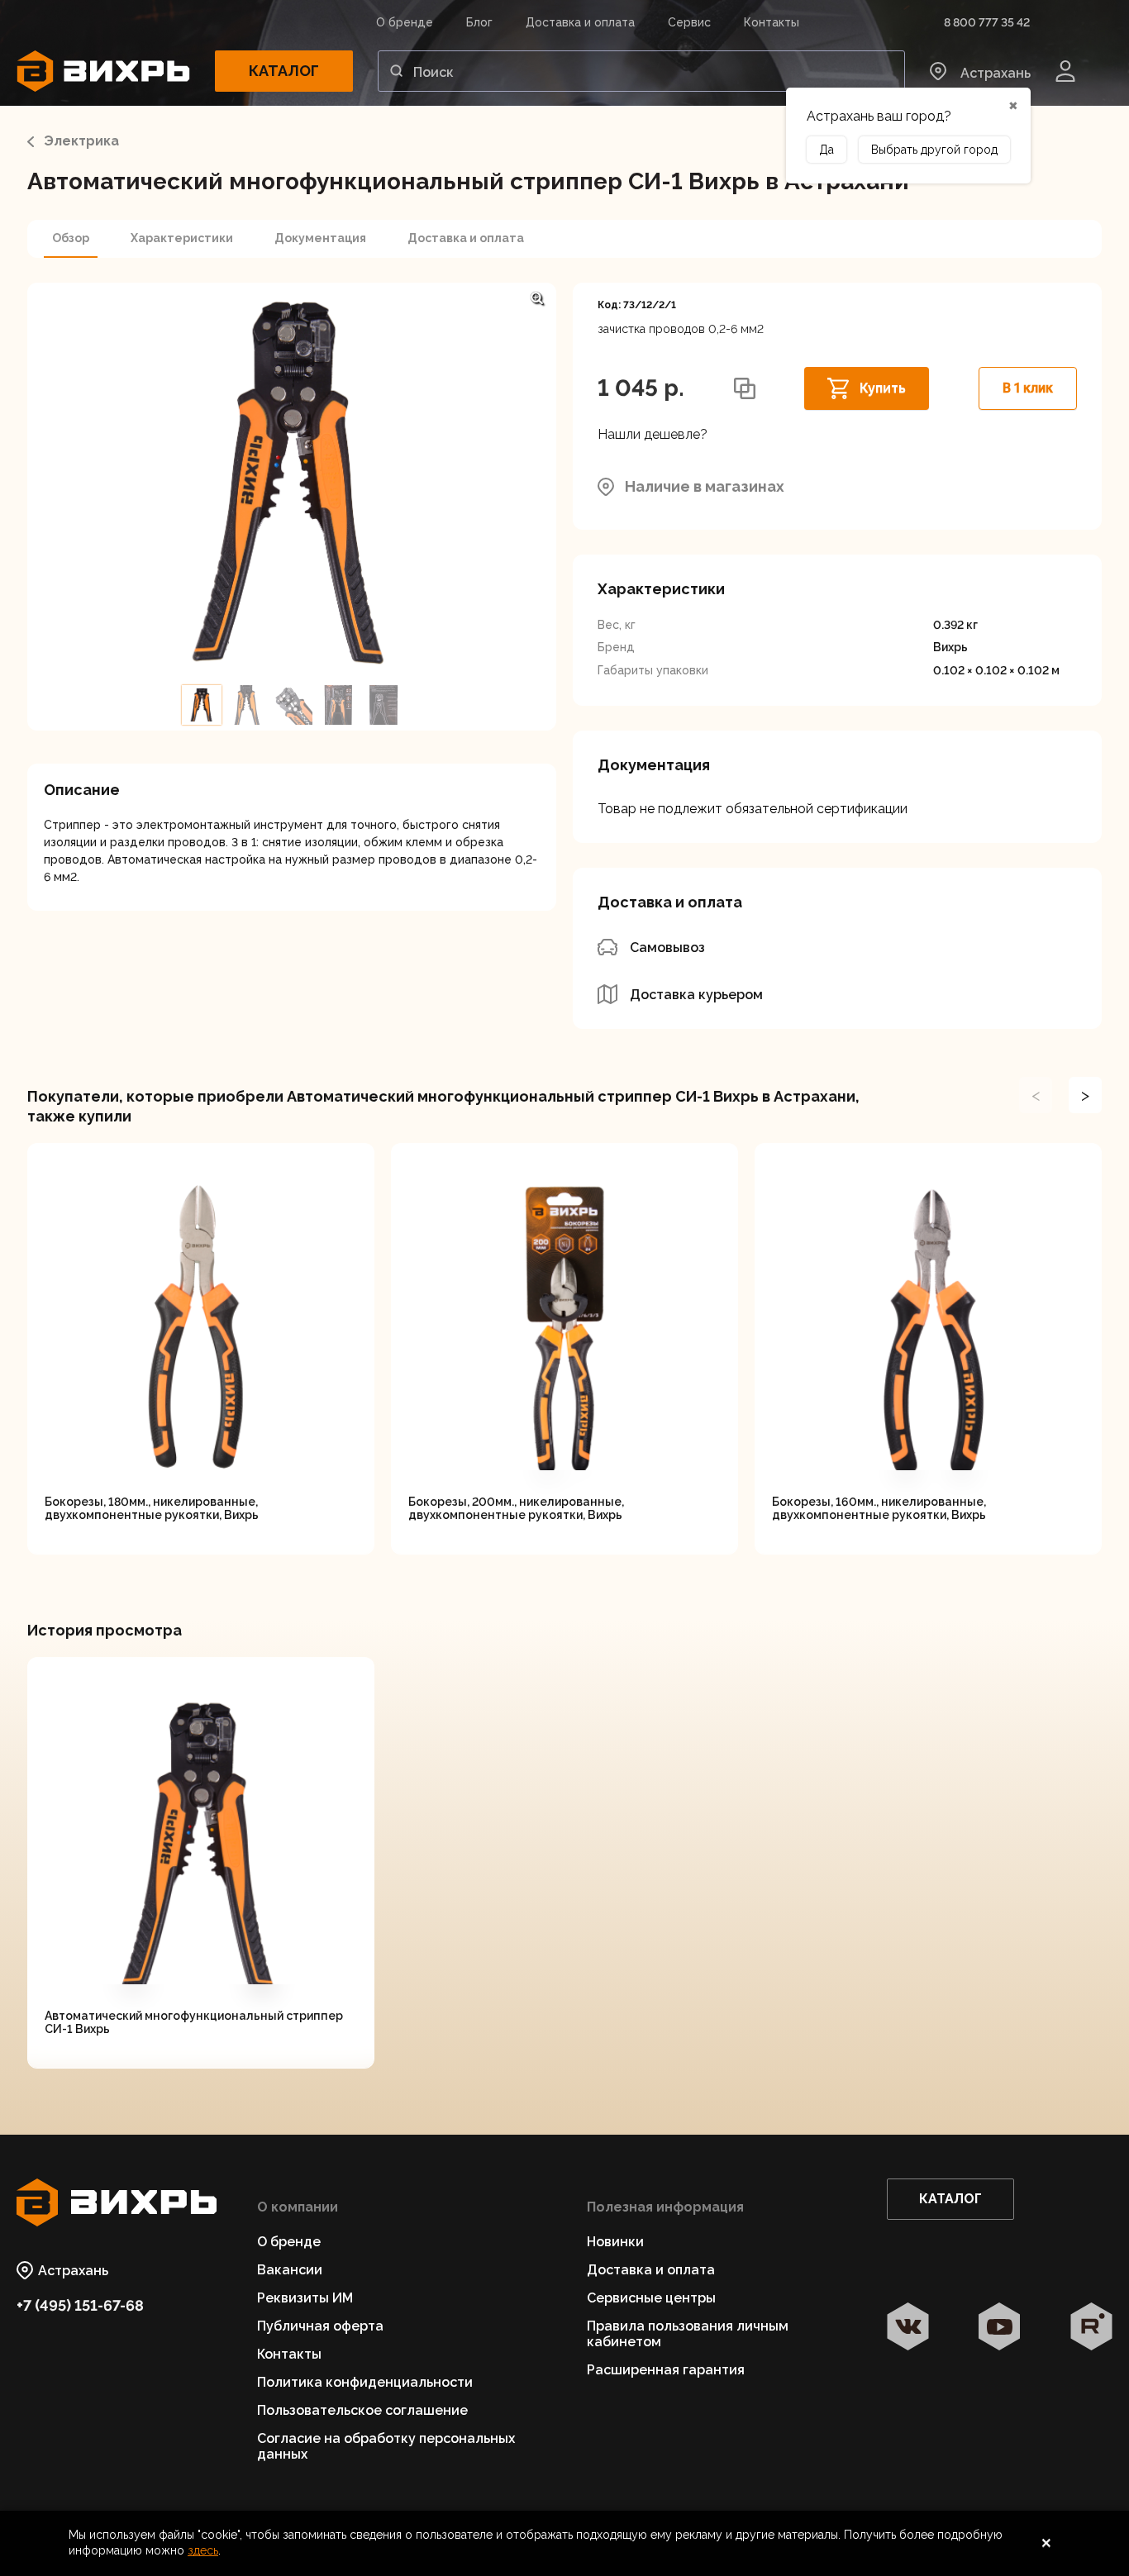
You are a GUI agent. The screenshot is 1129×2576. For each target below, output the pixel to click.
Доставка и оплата (580, 22)
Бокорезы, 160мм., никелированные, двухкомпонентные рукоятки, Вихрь (879, 1508)
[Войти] (1065, 71)
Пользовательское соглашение (362, 2410)
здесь (203, 2550)
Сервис (689, 22)
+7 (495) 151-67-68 (80, 2305)
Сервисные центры (651, 2298)
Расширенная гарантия (666, 2370)
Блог (479, 22)
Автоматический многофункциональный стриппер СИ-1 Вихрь (194, 2022)
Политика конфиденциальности (365, 2382)
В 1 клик (1028, 388)
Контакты (772, 22)
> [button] (1085, 1095)
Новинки (615, 2242)
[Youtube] (1000, 2328)
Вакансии (290, 2270)
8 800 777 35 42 (987, 22)
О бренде (405, 22)
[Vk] (908, 2328)
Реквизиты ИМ (305, 2298)
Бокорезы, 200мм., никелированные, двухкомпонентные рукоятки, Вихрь (516, 1508)
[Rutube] (1091, 2328)
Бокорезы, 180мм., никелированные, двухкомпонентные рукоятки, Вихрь (152, 1508)
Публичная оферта (320, 2326)
